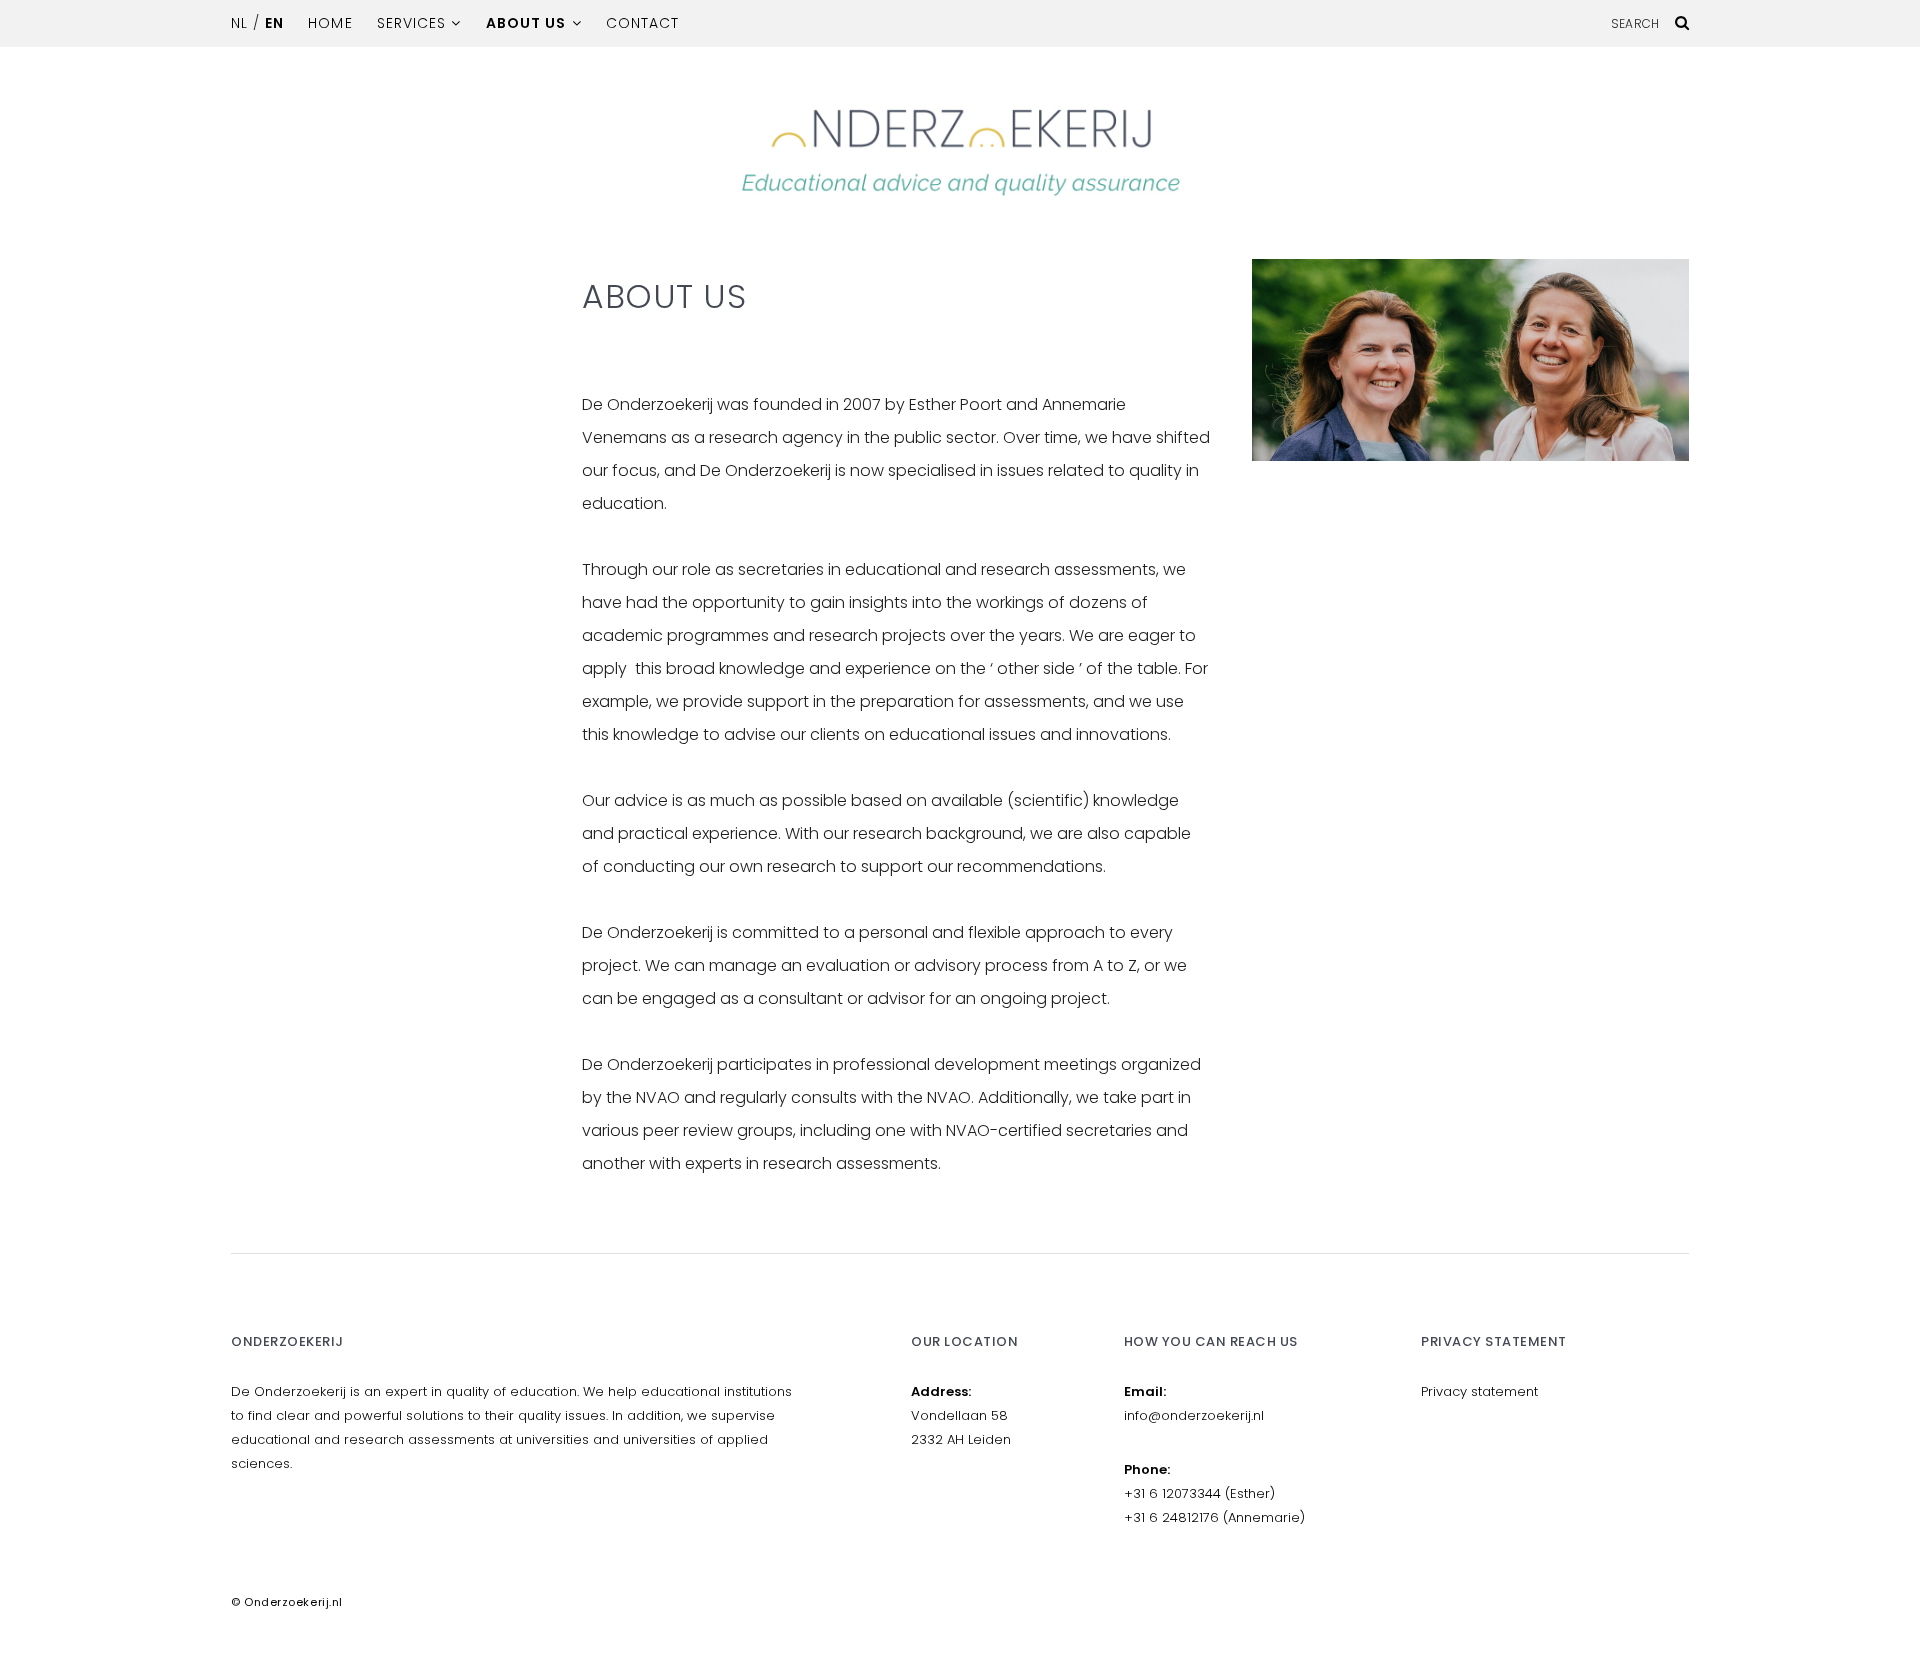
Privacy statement (1479, 1391)
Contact (642, 23)
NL (239, 23)
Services (411, 23)
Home (330, 23)
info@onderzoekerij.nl (1194, 1415)
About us (526, 23)
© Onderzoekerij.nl (287, 1602)
